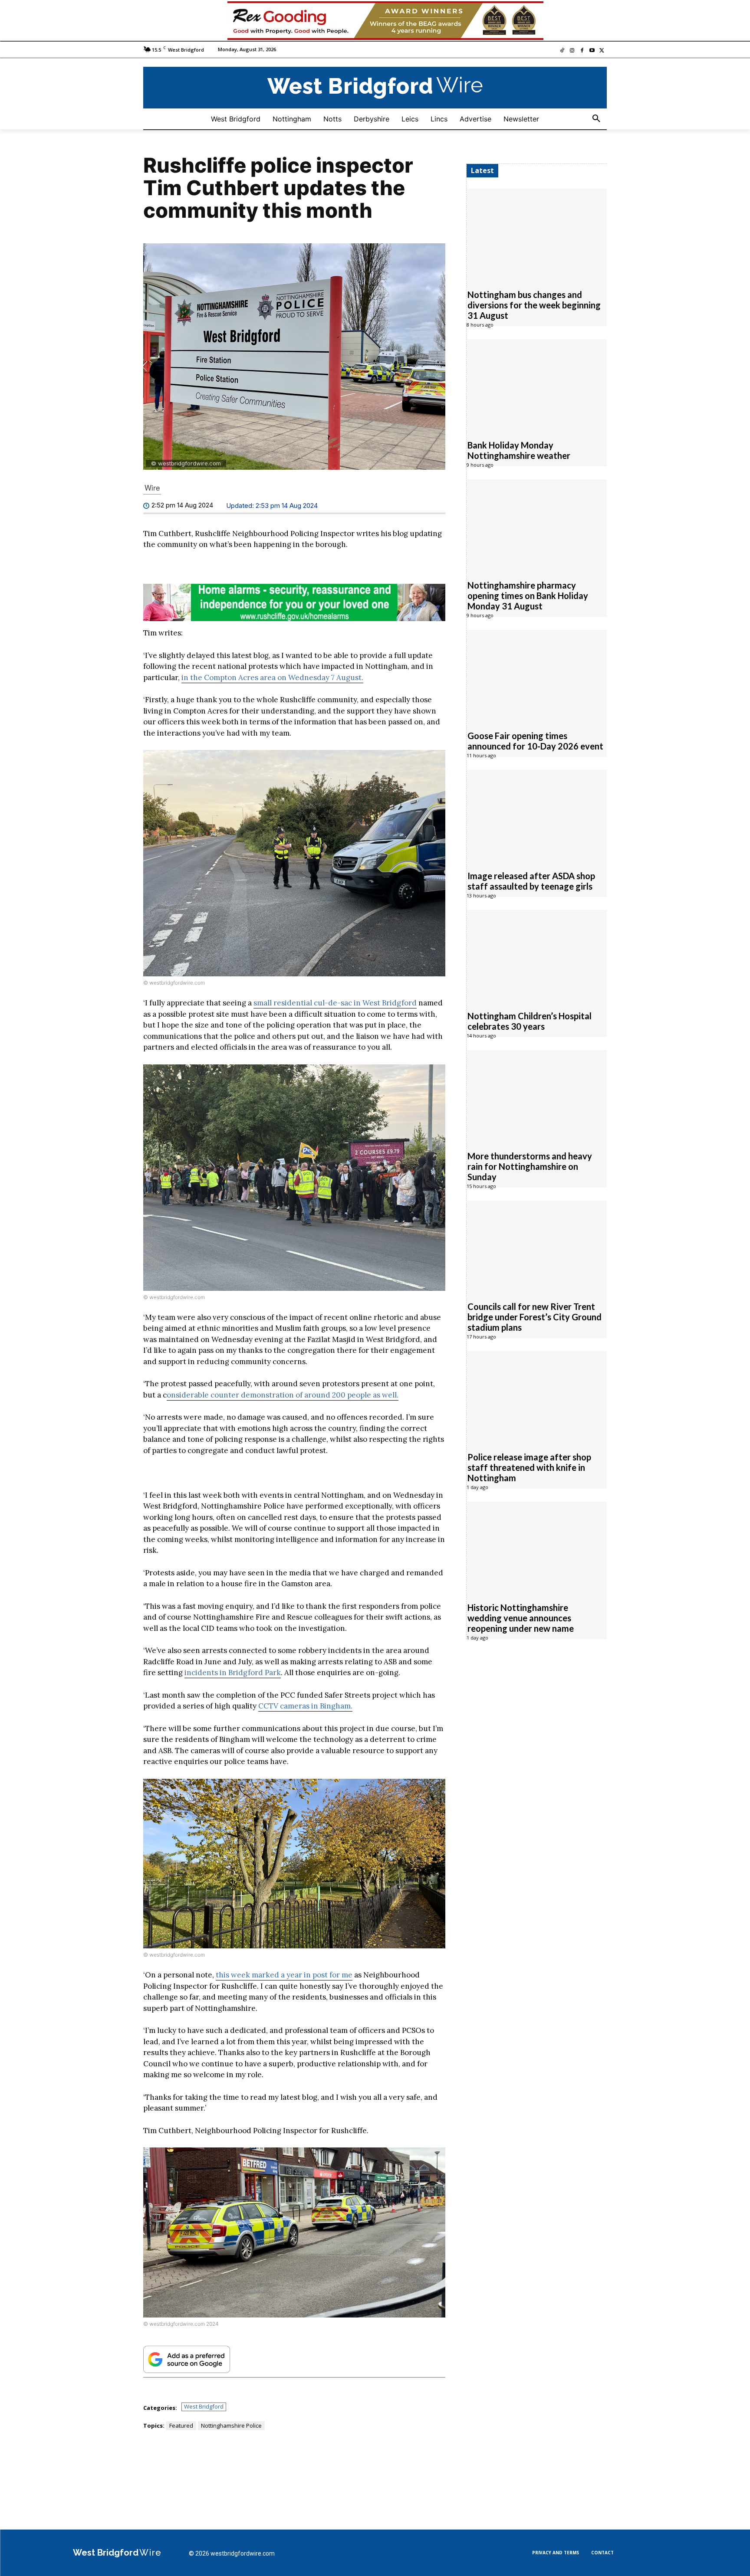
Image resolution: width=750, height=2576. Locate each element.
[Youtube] (592, 51)
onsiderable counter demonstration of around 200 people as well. (283, 1395)
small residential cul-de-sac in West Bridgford (335, 1003)
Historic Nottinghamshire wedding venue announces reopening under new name (521, 1618)
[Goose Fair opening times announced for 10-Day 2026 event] (537, 676)
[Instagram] (572, 51)
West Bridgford (204, 2406)
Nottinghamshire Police (231, 2425)
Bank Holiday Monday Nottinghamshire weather (519, 451)
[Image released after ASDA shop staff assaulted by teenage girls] (537, 816)
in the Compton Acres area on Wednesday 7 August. (272, 678)
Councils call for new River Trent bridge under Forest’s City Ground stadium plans (535, 1317)
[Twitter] (602, 51)
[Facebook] (582, 51)
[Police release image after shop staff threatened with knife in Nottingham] (537, 1397)
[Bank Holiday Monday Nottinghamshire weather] (537, 385)
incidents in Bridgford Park (233, 1673)
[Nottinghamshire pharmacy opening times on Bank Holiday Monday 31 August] (537, 525)
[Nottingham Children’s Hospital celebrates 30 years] (537, 956)
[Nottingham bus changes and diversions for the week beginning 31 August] (537, 235)
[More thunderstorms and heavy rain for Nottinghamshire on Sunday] (537, 1096)
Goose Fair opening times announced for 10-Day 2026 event (535, 741)
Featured (181, 2425)
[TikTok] (562, 51)
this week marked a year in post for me (284, 1975)
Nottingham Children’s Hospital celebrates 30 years (530, 1021)
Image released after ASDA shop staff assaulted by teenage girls (531, 881)
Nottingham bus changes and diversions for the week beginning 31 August (534, 305)
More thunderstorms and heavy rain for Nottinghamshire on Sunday (530, 1167)
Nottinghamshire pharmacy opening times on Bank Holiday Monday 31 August (528, 596)
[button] (596, 119)
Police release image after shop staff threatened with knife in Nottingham (529, 1468)
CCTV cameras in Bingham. (305, 1706)
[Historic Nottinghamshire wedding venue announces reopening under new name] (537, 1548)
